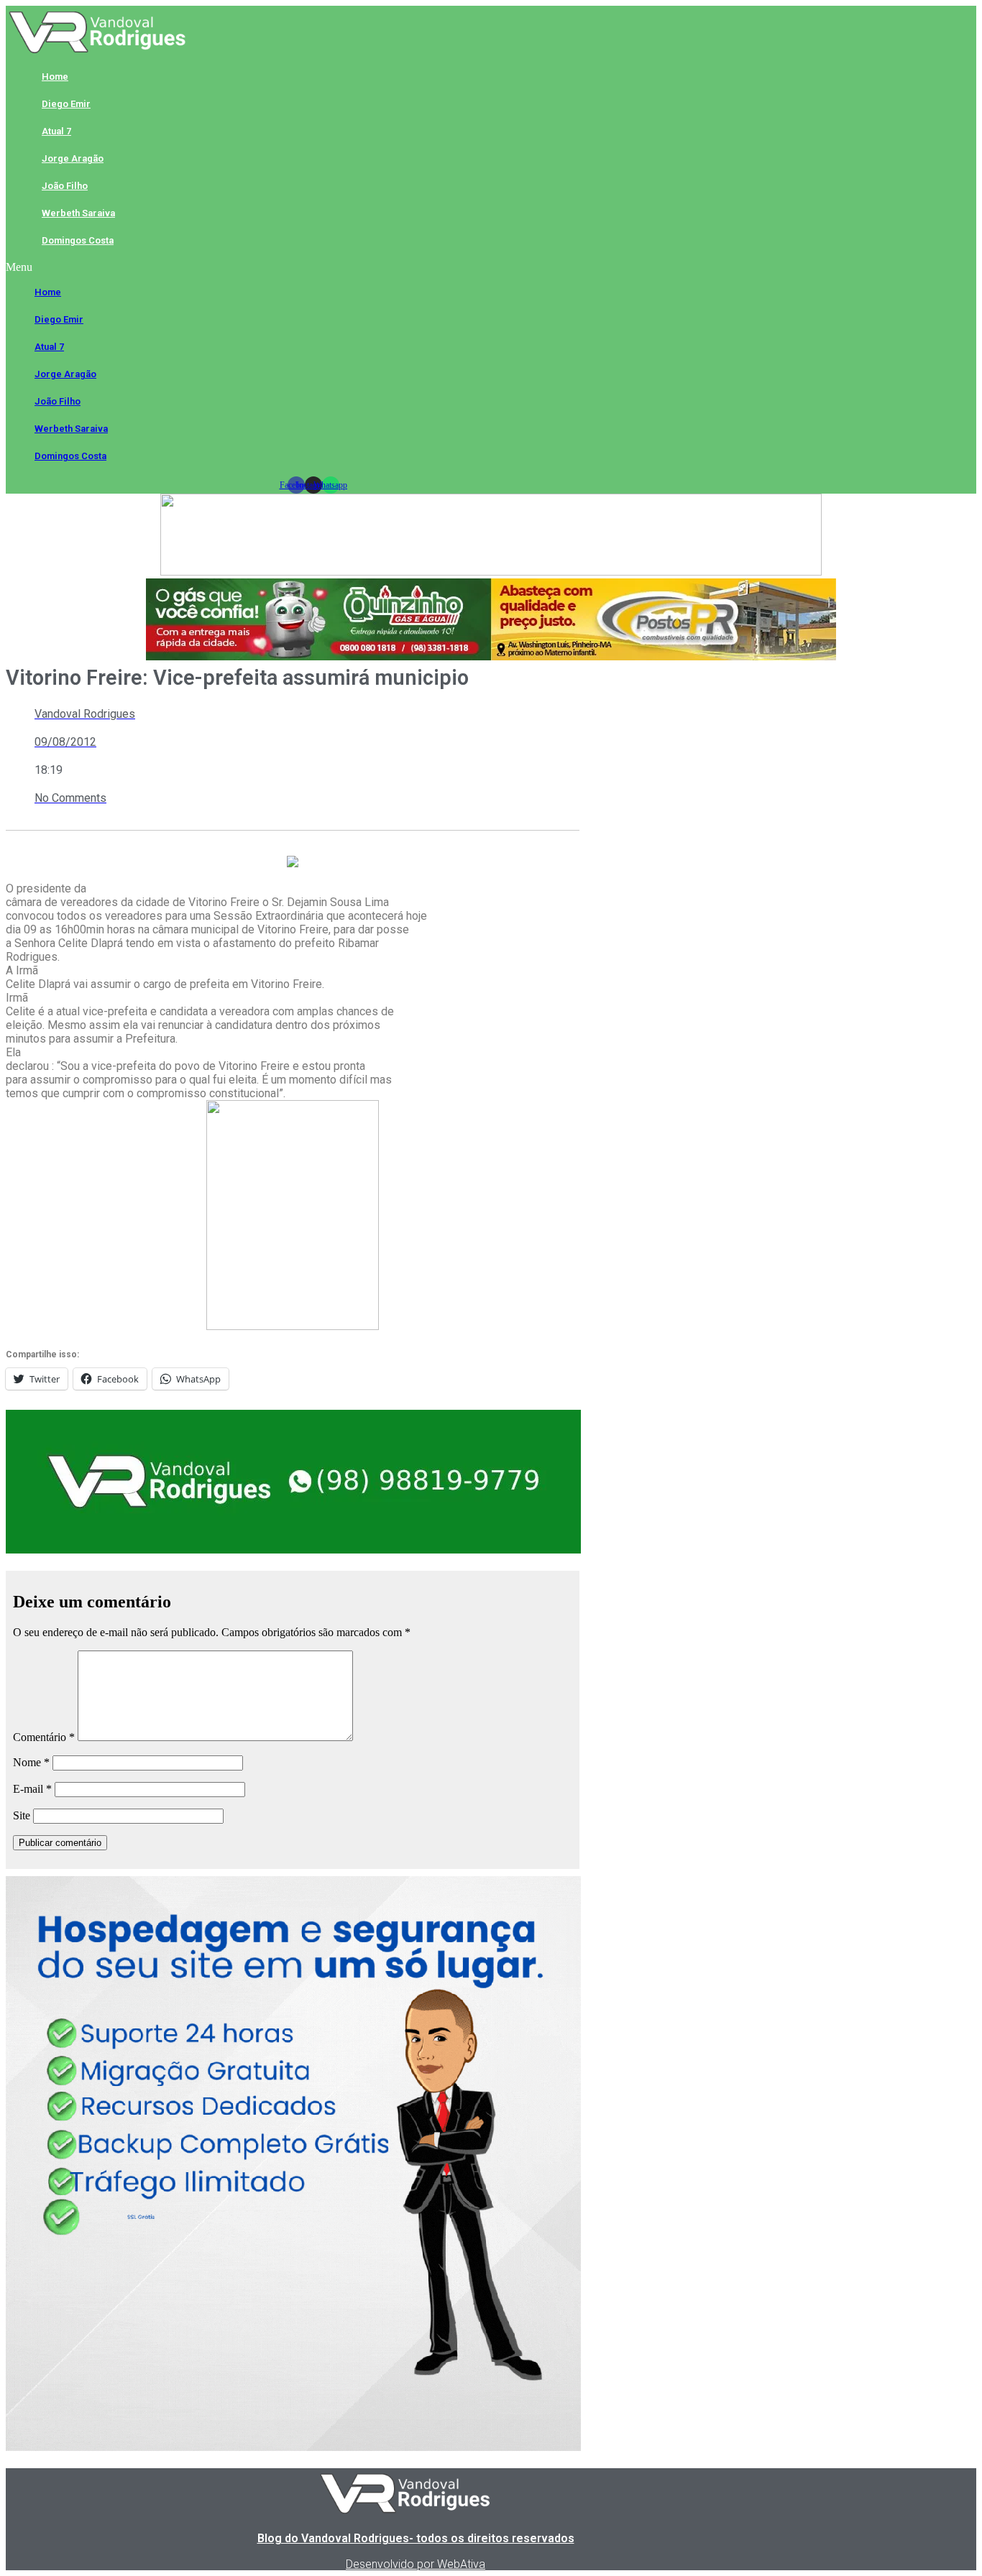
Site (22, 1815)
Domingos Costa (78, 240)
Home (55, 77)
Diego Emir (66, 104)
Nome (31, 1762)
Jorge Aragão (73, 158)
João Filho (65, 186)
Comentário (44, 1737)
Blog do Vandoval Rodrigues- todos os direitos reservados (416, 2538)
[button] (313, 267)
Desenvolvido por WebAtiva (416, 2564)
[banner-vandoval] (293, 1550)
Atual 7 (56, 131)
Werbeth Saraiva (78, 213)
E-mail (32, 1789)
